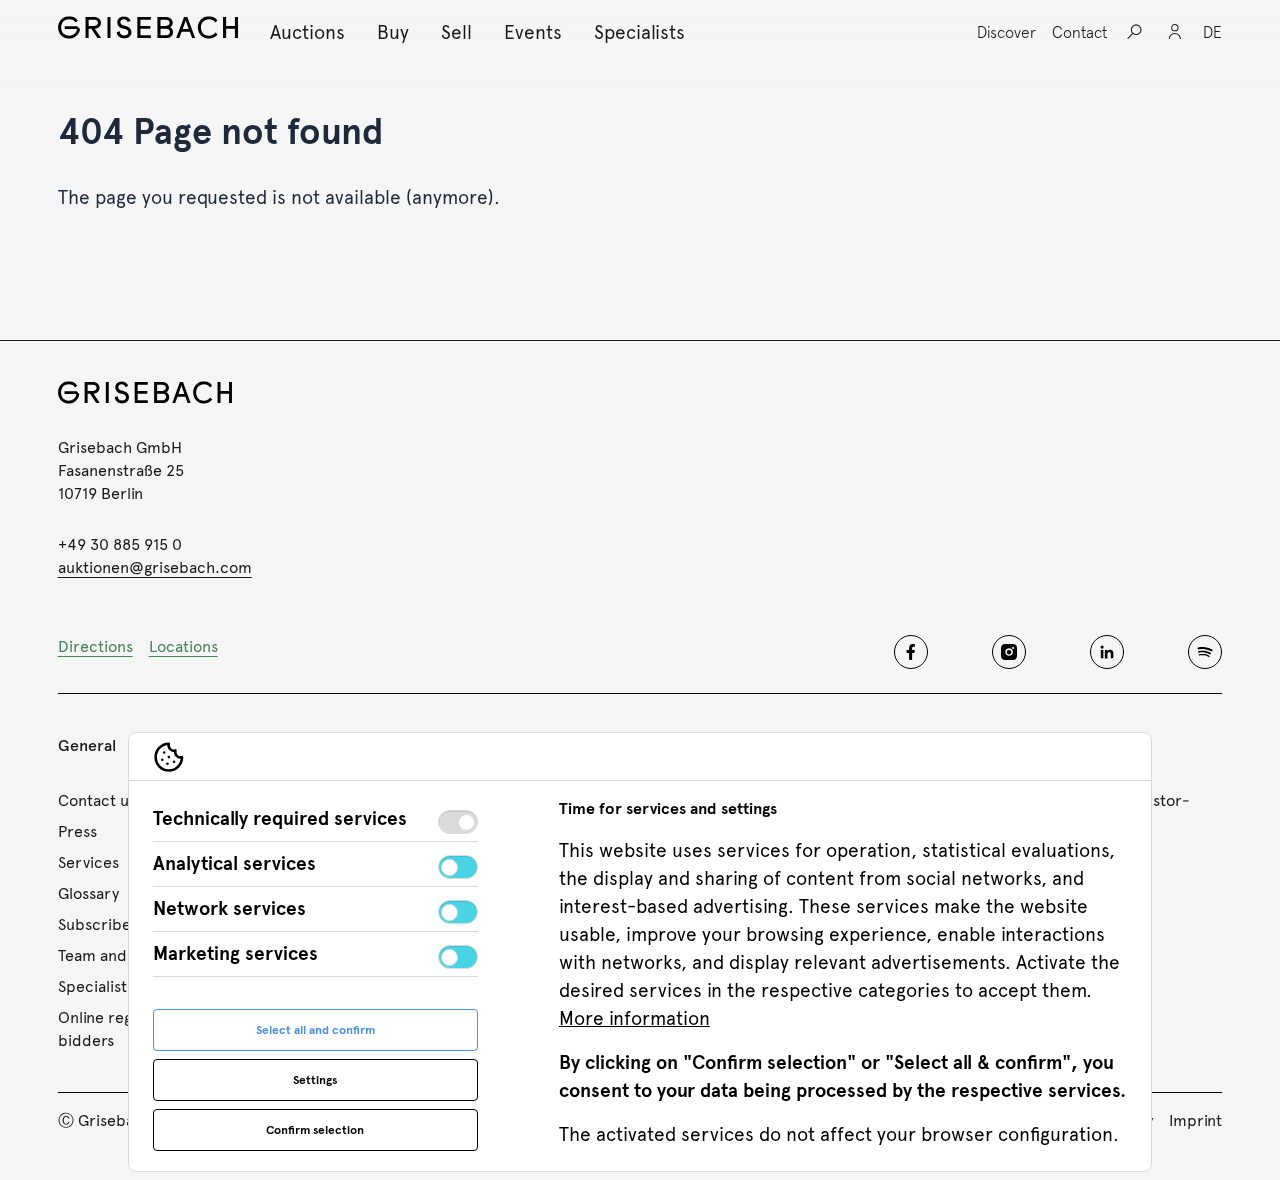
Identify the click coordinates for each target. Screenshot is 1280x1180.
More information (634, 1018)
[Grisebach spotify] (1205, 652)
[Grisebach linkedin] (1107, 652)
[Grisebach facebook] (911, 652)
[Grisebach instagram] (1009, 652)
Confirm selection (315, 1130)
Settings (315, 1080)
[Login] (1175, 32)
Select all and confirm (315, 1030)
